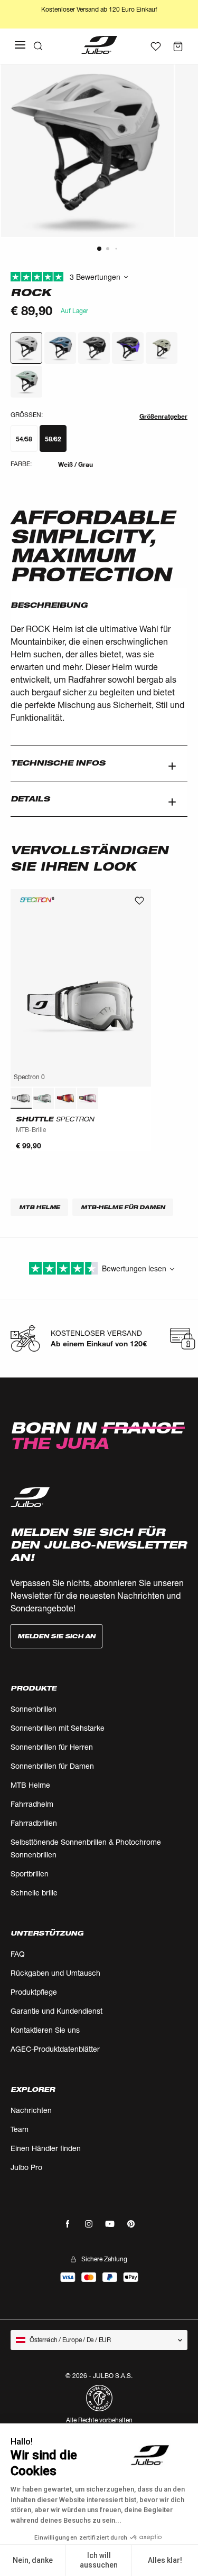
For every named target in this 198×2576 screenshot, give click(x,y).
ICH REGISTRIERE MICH (146, 1324)
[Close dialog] (187, 1240)
